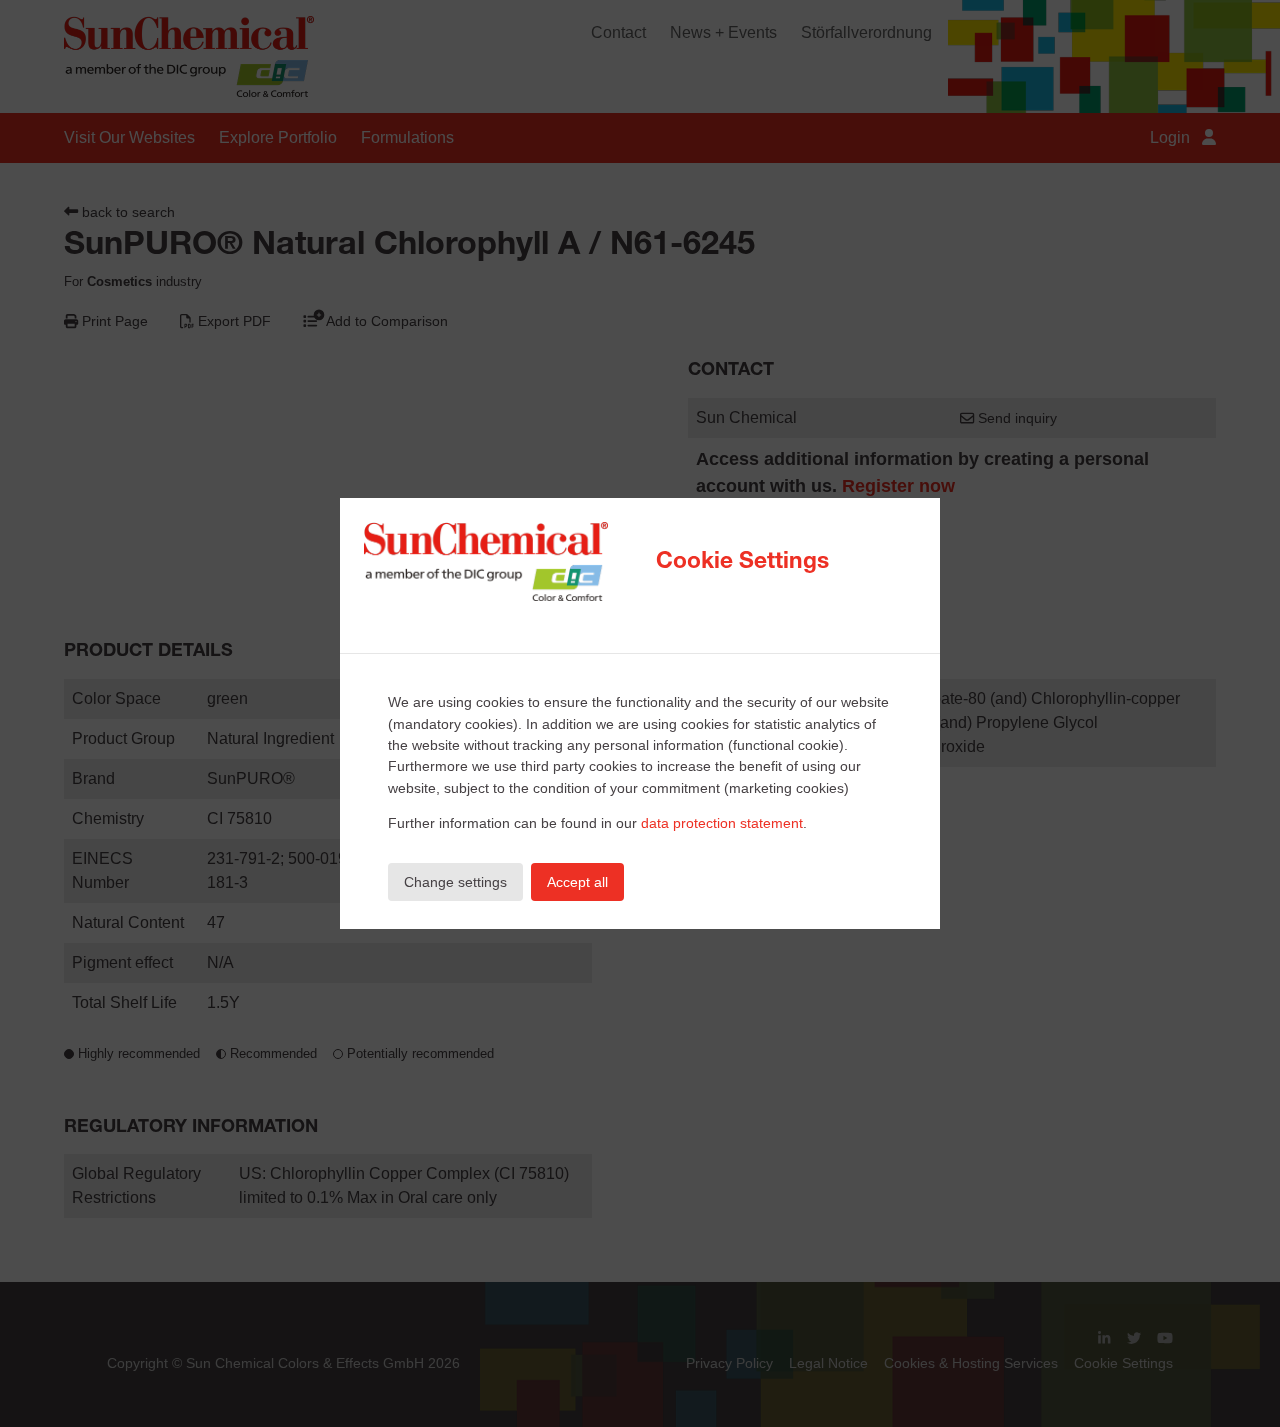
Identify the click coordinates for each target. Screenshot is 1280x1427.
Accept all (577, 882)
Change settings (455, 882)
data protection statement (722, 823)
